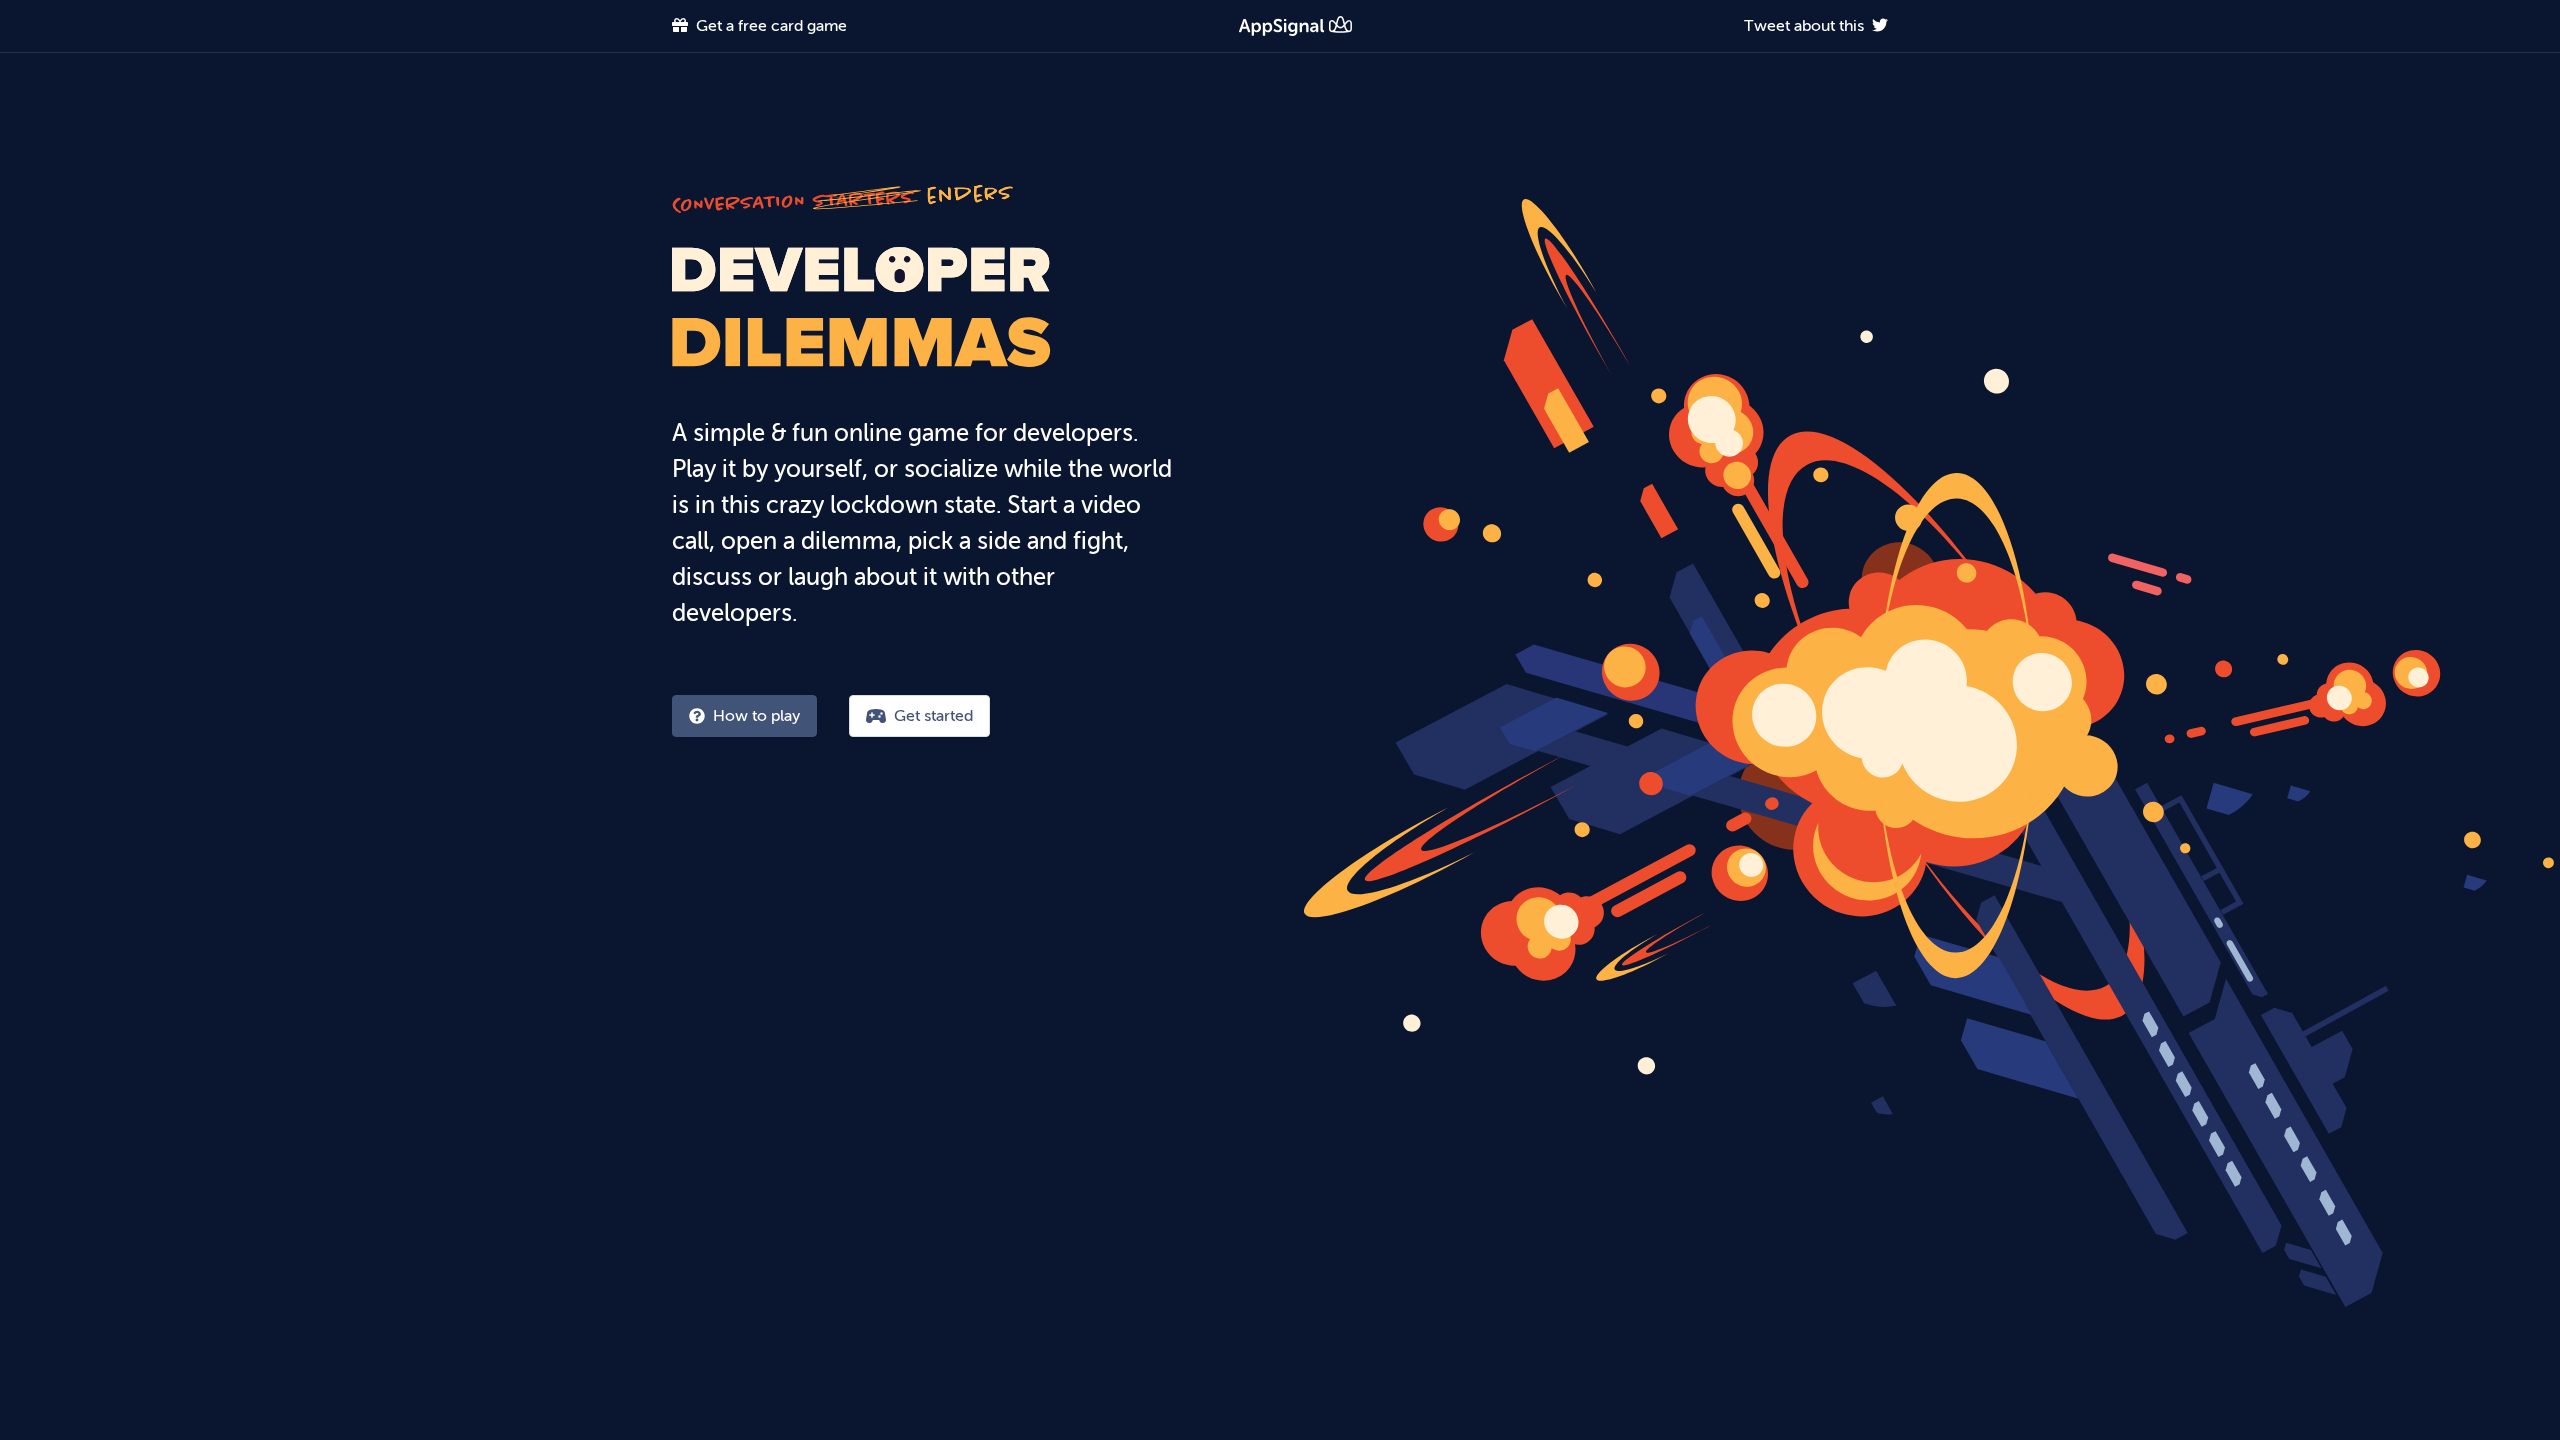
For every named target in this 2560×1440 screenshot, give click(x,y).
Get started (933, 715)
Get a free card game (771, 25)
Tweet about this (1804, 25)
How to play (756, 715)
